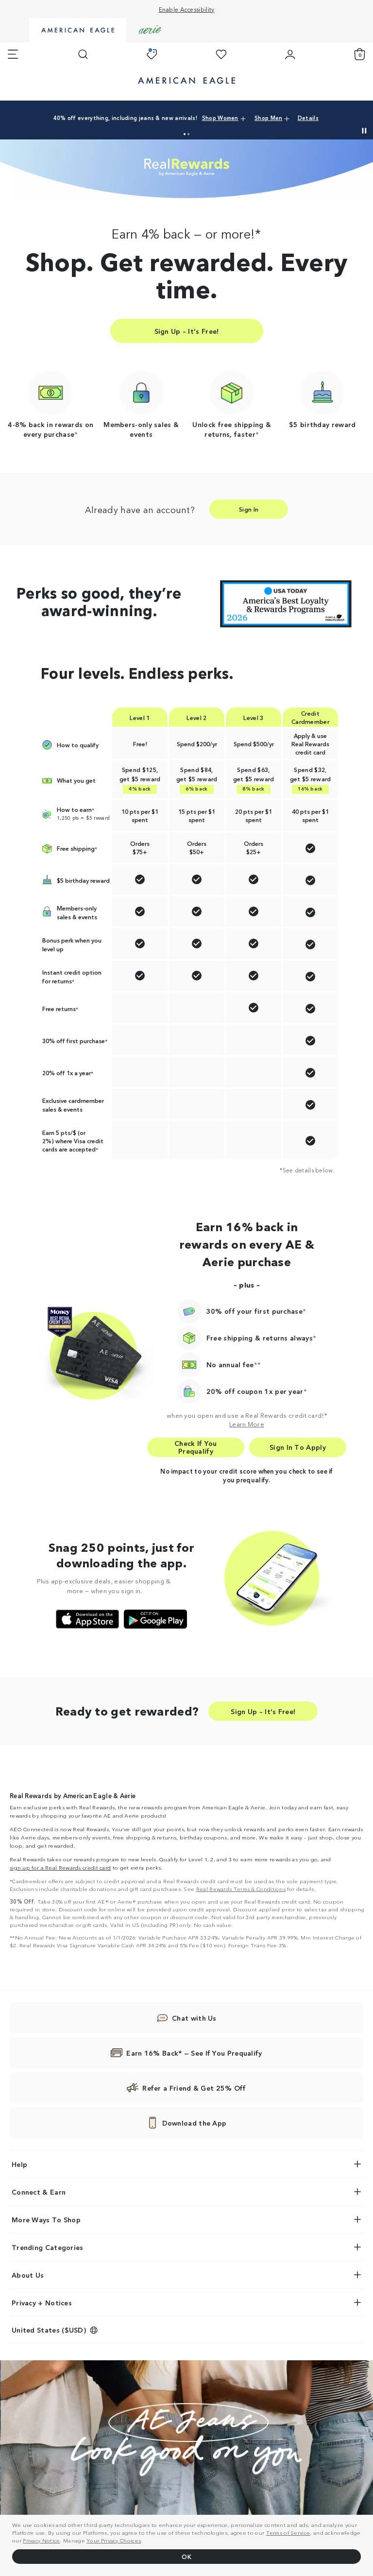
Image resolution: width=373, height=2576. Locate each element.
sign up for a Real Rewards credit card (60, 1867)
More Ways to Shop (46, 2219)
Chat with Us (194, 2018)
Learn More (247, 1424)
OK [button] (186, 2556)
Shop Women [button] (220, 118)
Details (308, 118)
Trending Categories (48, 2247)
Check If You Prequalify (196, 1447)
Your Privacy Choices (114, 2540)
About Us (28, 2275)
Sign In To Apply (298, 1447)
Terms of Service (288, 2532)
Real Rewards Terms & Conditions (241, 1889)
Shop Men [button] (268, 118)
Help (19, 2164)
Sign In (249, 509)
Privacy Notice (41, 2540)
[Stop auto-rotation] (364, 131)
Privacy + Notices (42, 2302)
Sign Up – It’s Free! (187, 331)
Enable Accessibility (187, 9)
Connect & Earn (39, 2192)
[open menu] (13, 54)
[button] (185, 134)
